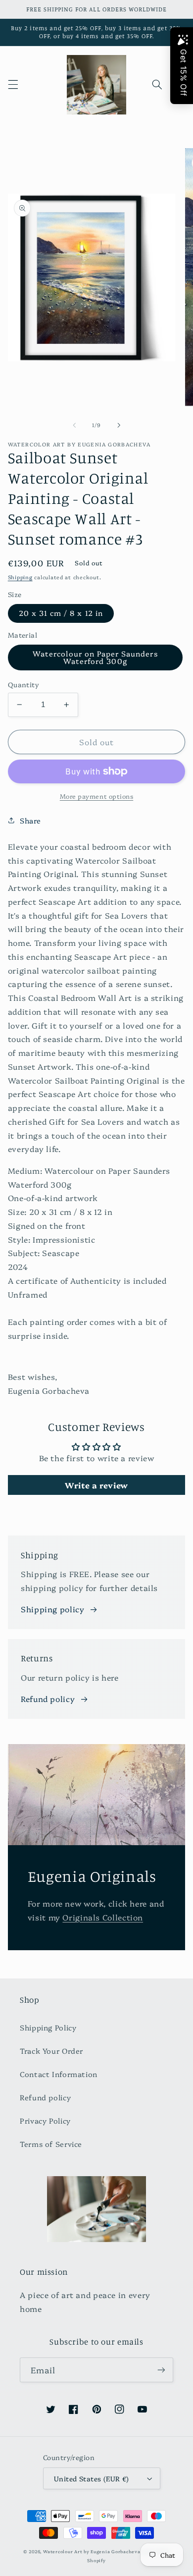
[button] (13, 85)
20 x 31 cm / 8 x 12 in (61, 613)
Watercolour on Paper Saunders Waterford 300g (95, 657)
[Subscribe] (161, 2370)
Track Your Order (51, 2051)
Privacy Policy (45, 2120)
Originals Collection (103, 1917)
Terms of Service (51, 2144)
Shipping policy (52, 1609)
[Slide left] (74, 425)
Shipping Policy (48, 2027)
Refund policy (48, 1699)
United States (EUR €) (92, 2478)
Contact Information (59, 2074)
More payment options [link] (97, 796)
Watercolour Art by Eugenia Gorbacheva (92, 2551)
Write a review (96, 1485)
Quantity (24, 684)
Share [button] (30, 820)
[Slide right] (119, 425)
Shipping (20, 577)
